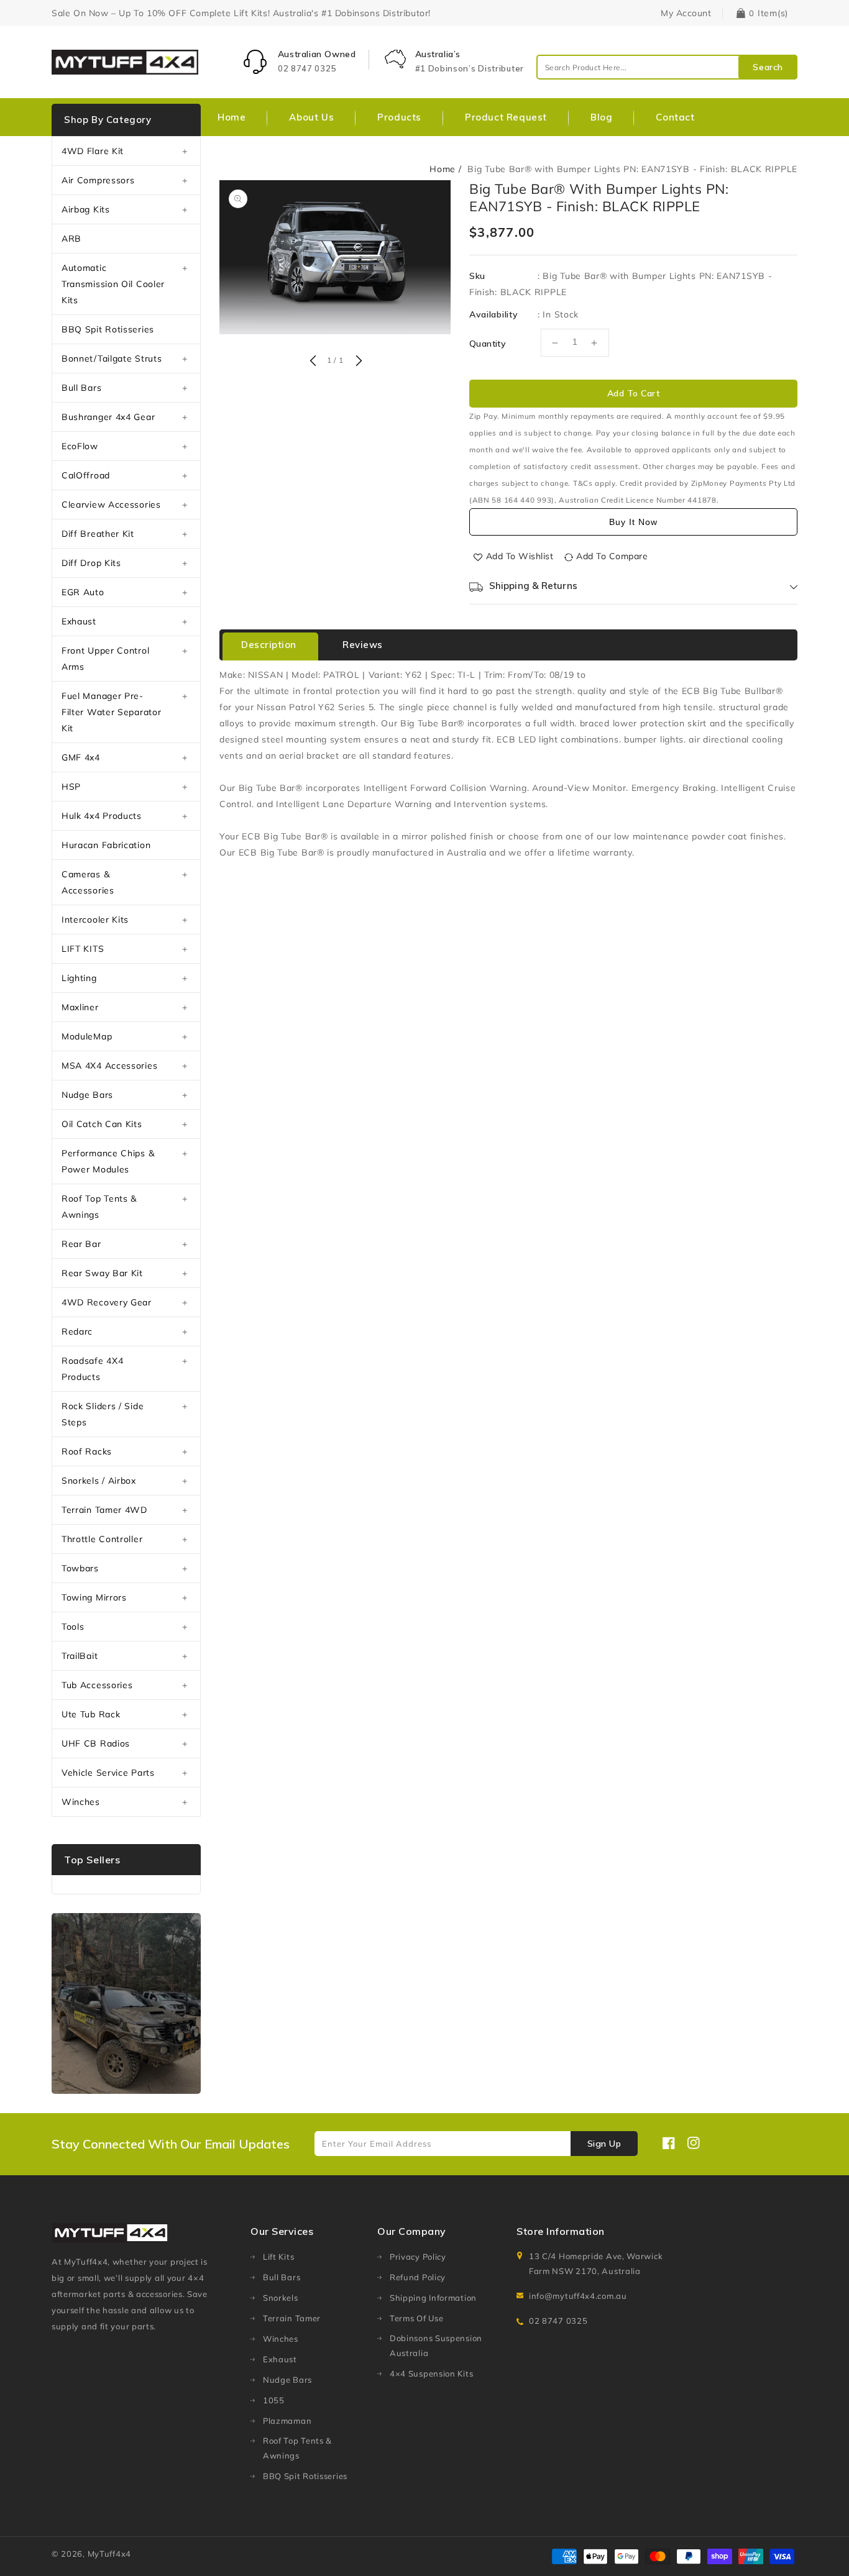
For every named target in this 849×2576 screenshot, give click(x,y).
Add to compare (612, 556)
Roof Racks (87, 1451)
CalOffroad (86, 475)
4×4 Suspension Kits (431, 2373)
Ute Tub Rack (91, 1714)
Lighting (79, 978)
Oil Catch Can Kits (102, 1124)
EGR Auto (83, 592)
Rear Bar (81, 1244)
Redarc (77, 1331)
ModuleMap (87, 1036)
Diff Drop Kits (91, 563)
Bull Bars (81, 388)
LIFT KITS (83, 949)
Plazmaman (287, 2421)
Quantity (488, 344)
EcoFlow (80, 446)
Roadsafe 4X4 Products (92, 1369)
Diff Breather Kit (98, 534)
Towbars (80, 1568)
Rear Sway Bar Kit (102, 1273)
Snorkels (281, 2298)
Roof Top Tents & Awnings (99, 1207)
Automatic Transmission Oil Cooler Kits (113, 284)
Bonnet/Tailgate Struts (112, 359)
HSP (71, 787)
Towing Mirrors (94, 1597)
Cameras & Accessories (88, 882)
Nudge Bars (87, 1095)
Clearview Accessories (111, 505)
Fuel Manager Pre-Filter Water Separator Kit (111, 712)
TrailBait (80, 1656)
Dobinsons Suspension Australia (436, 2345)
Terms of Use (416, 2318)
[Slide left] (313, 362)
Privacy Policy (418, 2257)
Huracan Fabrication (106, 845)
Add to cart (634, 393)
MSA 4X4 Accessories (109, 1066)
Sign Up (604, 2144)
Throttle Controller (102, 1539)
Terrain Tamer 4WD (104, 1510)
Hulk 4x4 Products (102, 816)
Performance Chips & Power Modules (108, 1161)
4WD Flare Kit (93, 151)
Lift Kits (278, 2257)
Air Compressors (98, 180)
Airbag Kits (86, 209)
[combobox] (667, 67)
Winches (81, 1802)
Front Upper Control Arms (105, 659)
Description (269, 645)
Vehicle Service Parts (108, 1773)
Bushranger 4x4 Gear (108, 417)
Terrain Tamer (292, 2318)
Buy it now (633, 522)
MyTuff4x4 (109, 2554)
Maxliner (80, 1007)
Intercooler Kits (95, 920)
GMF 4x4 (81, 757)
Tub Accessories (97, 1685)
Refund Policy (418, 2277)
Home (443, 169)
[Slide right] (357, 362)
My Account (686, 13)
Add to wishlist (520, 556)
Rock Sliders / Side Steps (103, 1414)
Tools (73, 1627)
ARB (71, 239)
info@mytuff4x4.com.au (578, 2296)
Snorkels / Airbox (99, 1481)
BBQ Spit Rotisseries (108, 329)
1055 (274, 2400)
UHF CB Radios (96, 1743)
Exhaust (79, 621)
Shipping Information (433, 2298)
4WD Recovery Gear (107, 1302)
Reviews (363, 645)
